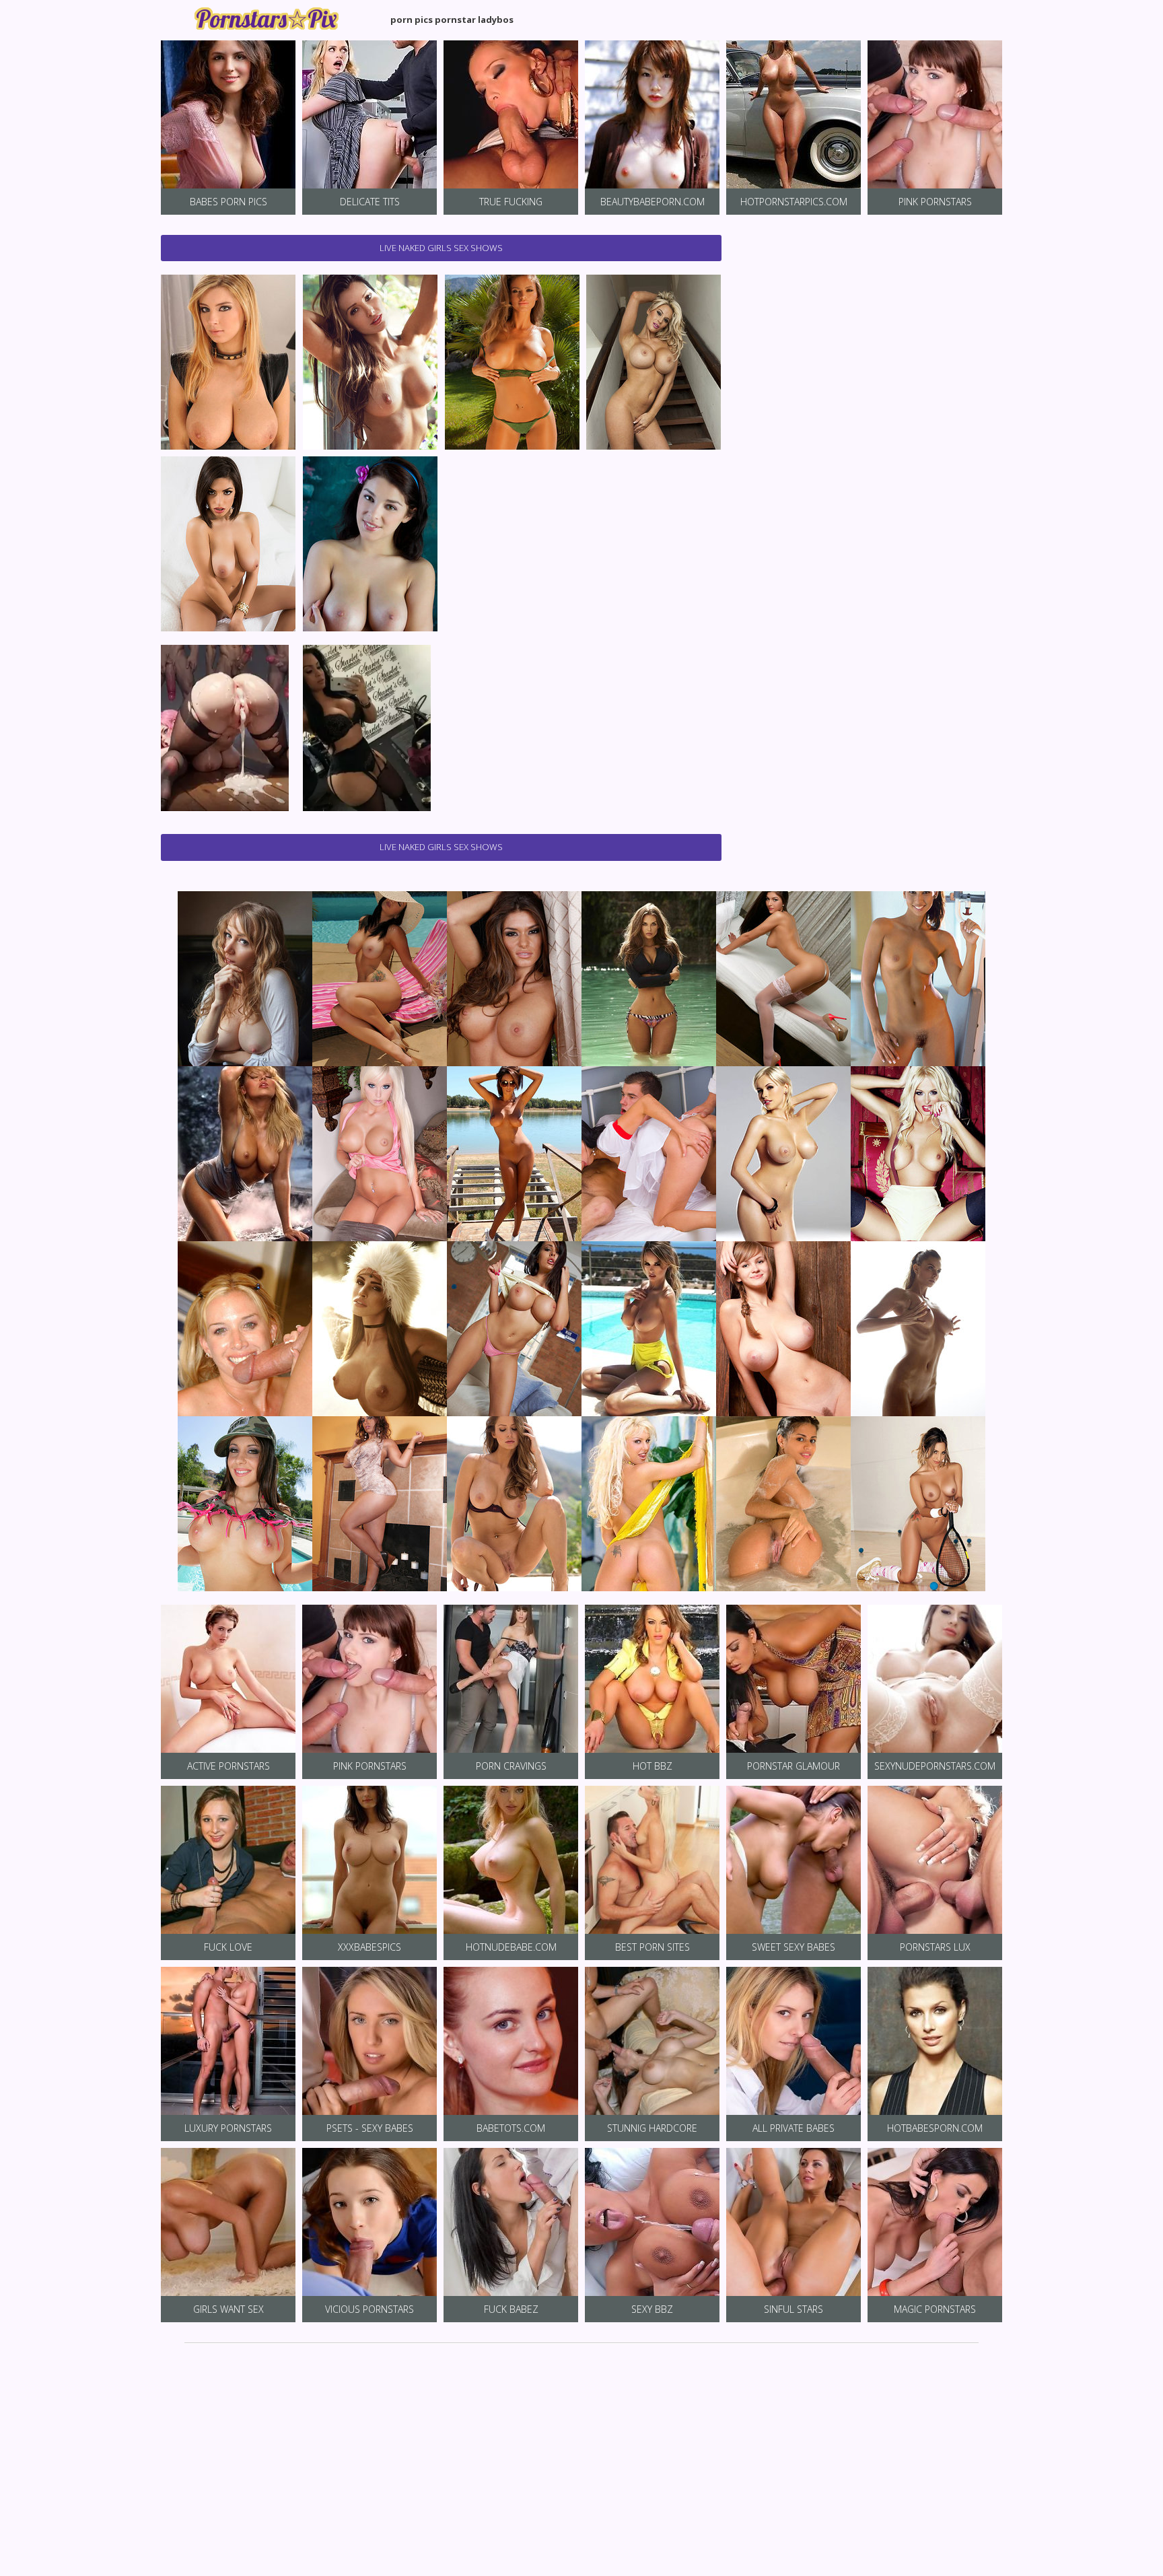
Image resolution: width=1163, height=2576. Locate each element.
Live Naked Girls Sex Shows (441, 248)
